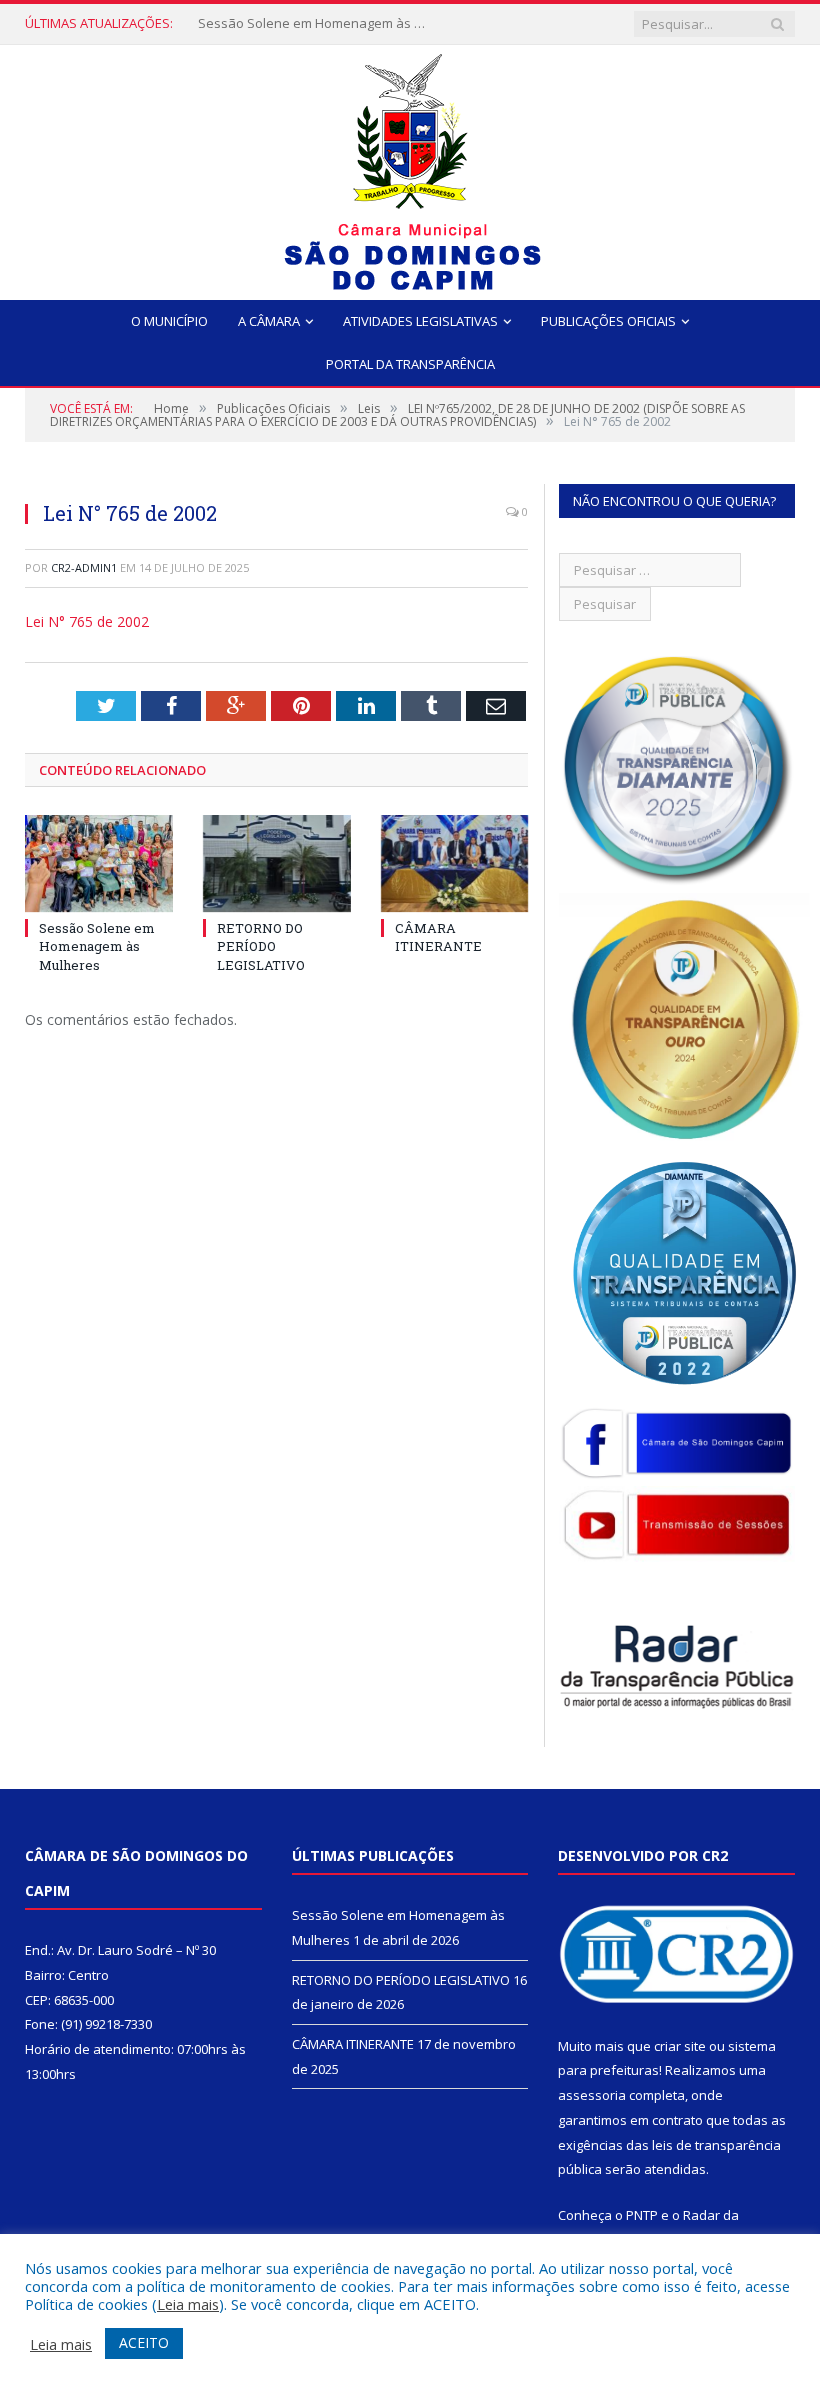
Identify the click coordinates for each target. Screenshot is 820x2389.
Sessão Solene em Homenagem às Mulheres (97, 946)
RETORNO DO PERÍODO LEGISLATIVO (307, 23)
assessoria (592, 2095)
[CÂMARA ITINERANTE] (455, 863)
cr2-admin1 (84, 567)
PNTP (642, 2215)
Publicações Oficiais (608, 321)
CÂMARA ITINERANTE (438, 937)
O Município (169, 321)
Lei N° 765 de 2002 (87, 621)
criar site (680, 2046)
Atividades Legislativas (420, 321)
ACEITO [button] (144, 2342)
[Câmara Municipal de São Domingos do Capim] (410, 167)
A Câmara (269, 321)
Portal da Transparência (410, 364)
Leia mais (188, 2304)
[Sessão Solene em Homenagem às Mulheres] (99, 863)
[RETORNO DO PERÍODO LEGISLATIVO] (277, 863)
